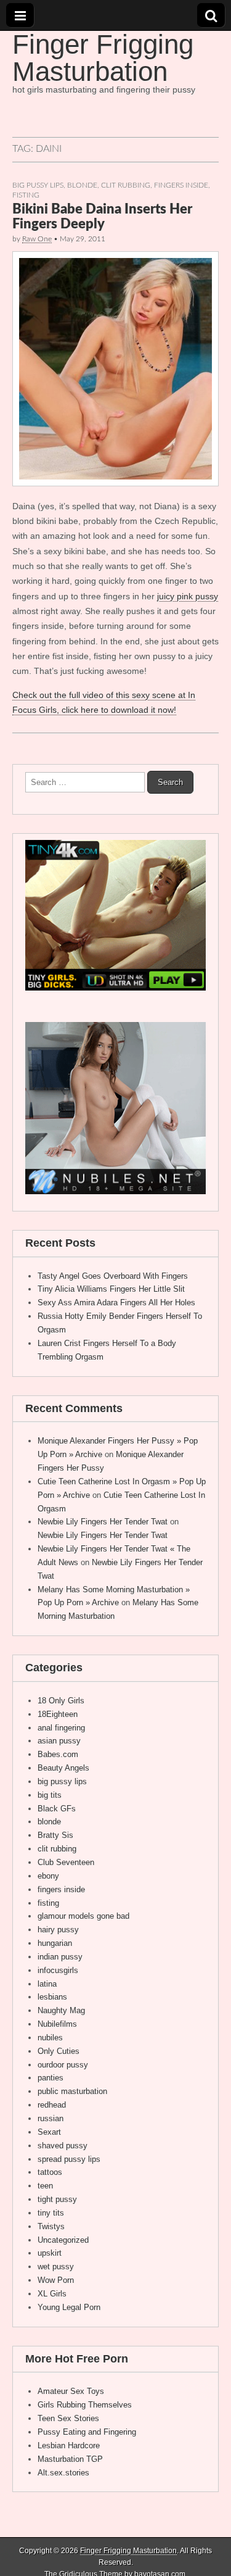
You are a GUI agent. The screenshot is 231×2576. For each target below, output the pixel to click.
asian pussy (59, 1741)
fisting (26, 195)
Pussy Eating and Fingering (87, 2432)
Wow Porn (56, 2280)
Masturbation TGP (70, 2459)
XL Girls (52, 2294)
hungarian (55, 1943)
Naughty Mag (61, 2010)
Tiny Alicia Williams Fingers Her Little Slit (111, 1289)
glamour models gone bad (83, 1916)
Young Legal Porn (69, 2307)
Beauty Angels (63, 1768)
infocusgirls (58, 1970)
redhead (52, 2105)
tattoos (50, 2172)
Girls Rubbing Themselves (85, 2405)
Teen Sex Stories (68, 2418)
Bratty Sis (55, 1835)
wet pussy (56, 2266)
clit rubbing (126, 185)
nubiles (50, 2038)
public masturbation (72, 2091)
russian (51, 2118)
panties (51, 2078)
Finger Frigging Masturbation (103, 58)
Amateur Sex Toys (71, 2391)
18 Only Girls (61, 1701)
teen (45, 2186)
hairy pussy (58, 1930)
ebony (48, 1876)
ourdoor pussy (63, 2065)
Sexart (49, 2132)
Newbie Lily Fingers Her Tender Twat (103, 1522)
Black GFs (57, 1809)
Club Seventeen (66, 1862)
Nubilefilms (57, 2024)
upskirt (50, 2253)
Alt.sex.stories (63, 2473)
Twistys (51, 2226)
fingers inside (181, 185)
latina (47, 1984)
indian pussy (60, 1957)
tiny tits (51, 2213)
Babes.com (58, 1754)
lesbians (52, 1997)
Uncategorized (63, 2240)
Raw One (37, 239)
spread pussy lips (69, 2159)
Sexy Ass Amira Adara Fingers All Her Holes (116, 1303)
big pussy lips (38, 185)
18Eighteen (58, 1714)
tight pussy (57, 2199)
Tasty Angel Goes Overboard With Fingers (113, 1276)
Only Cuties (59, 2051)
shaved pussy (63, 2146)
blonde (82, 185)
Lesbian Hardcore (69, 2445)
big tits (50, 1795)
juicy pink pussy (188, 596)
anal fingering (61, 1728)
